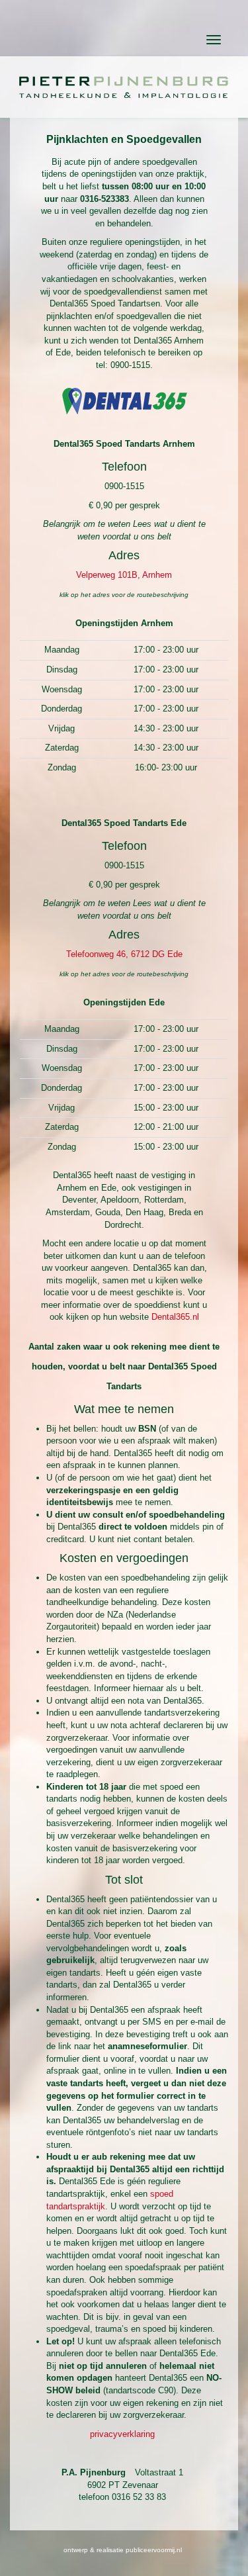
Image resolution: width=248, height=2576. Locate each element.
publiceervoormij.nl (154, 2550)
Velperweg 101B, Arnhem (124, 575)
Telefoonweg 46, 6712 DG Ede (124, 954)
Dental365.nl (175, 1317)
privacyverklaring (122, 2434)
